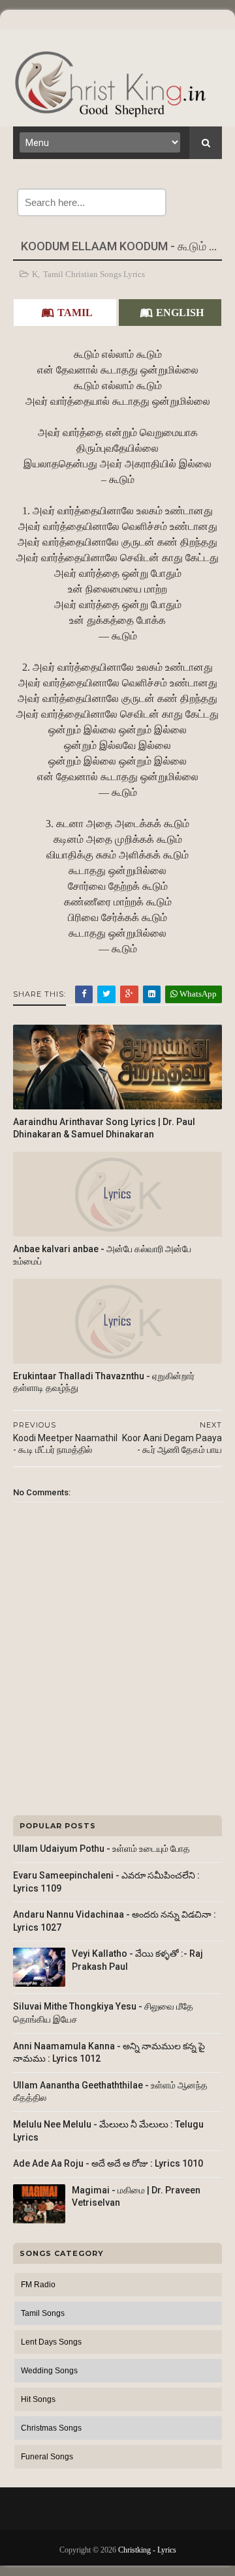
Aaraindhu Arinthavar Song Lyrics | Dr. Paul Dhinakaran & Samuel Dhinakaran (104, 1128)
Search (194, 202)
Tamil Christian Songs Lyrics (94, 274)
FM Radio (38, 2285)
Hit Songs (38, 2399)
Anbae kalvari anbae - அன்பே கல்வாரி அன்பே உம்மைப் (102, 1255)
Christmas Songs (51, 2428)
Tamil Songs (43, 2313)
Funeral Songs (47, 2457)
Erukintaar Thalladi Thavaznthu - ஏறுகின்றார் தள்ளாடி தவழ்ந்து (104, 1382)
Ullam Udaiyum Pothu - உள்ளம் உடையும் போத (102, 1849)
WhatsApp (197, 994)
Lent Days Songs (51, 2342)
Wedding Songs (49, 2371)
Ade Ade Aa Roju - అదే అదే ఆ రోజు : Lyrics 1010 (108, 2163)
